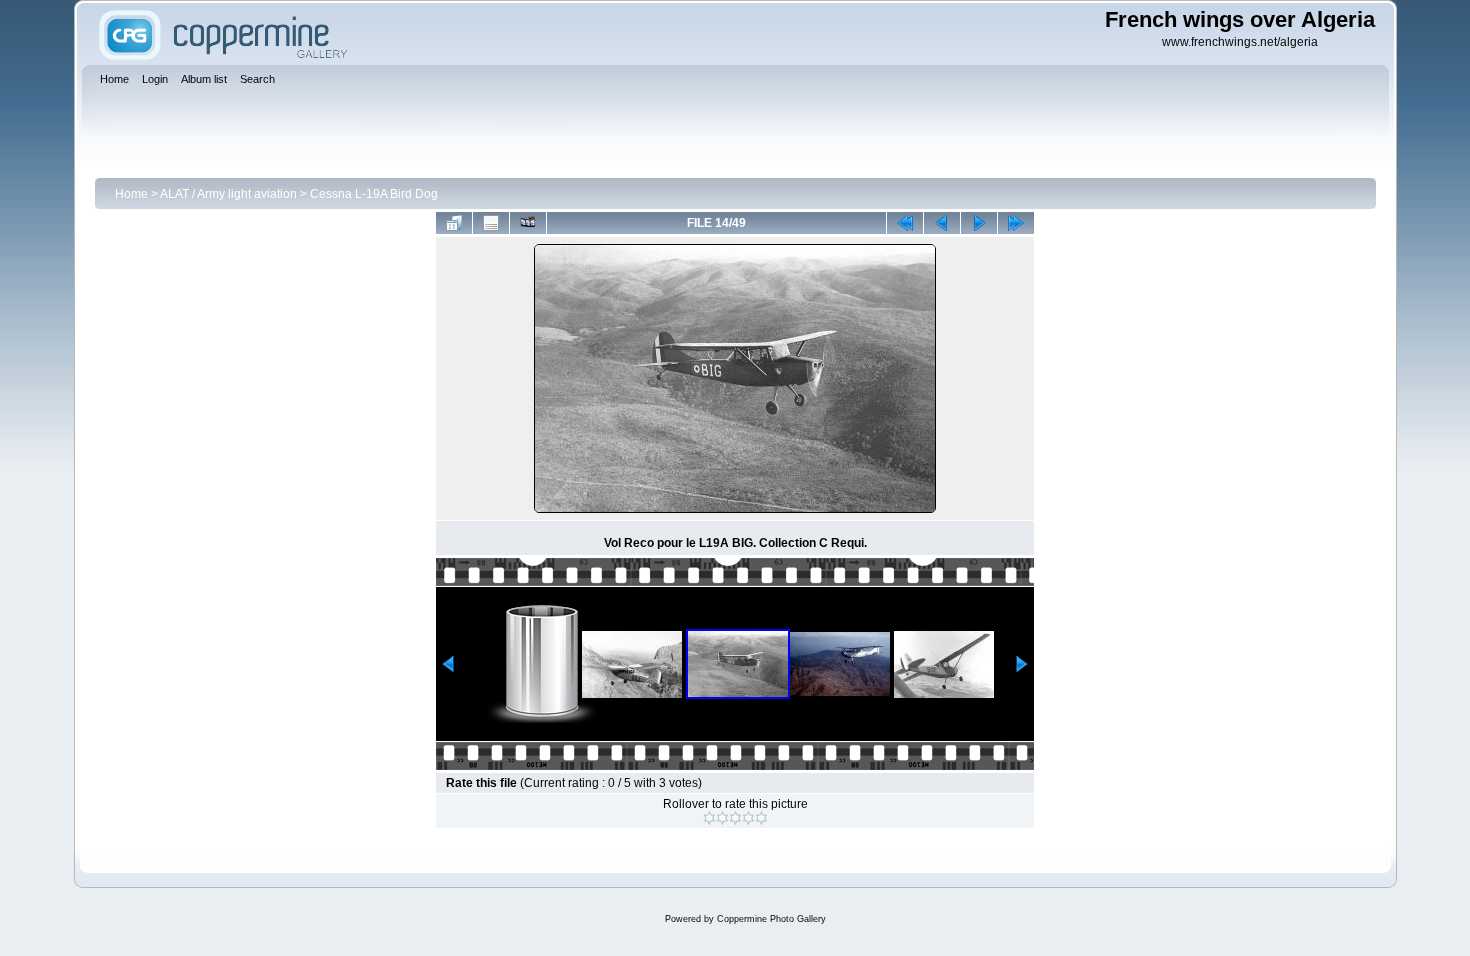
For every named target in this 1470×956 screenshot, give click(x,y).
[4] (748, 818)
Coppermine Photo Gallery (771, 919)
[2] (722, 818)
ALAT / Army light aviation (228, 194)
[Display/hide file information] (491, 223)
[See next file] (979, 223)
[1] (709, 818)
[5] (761, 818)
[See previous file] (942, 223)
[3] (735, 818)
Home (131, 194)
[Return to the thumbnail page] (454, 223)
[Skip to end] (1016, 223)
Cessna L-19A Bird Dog (374, 194)
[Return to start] (905, 223)
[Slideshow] (528, 223)
